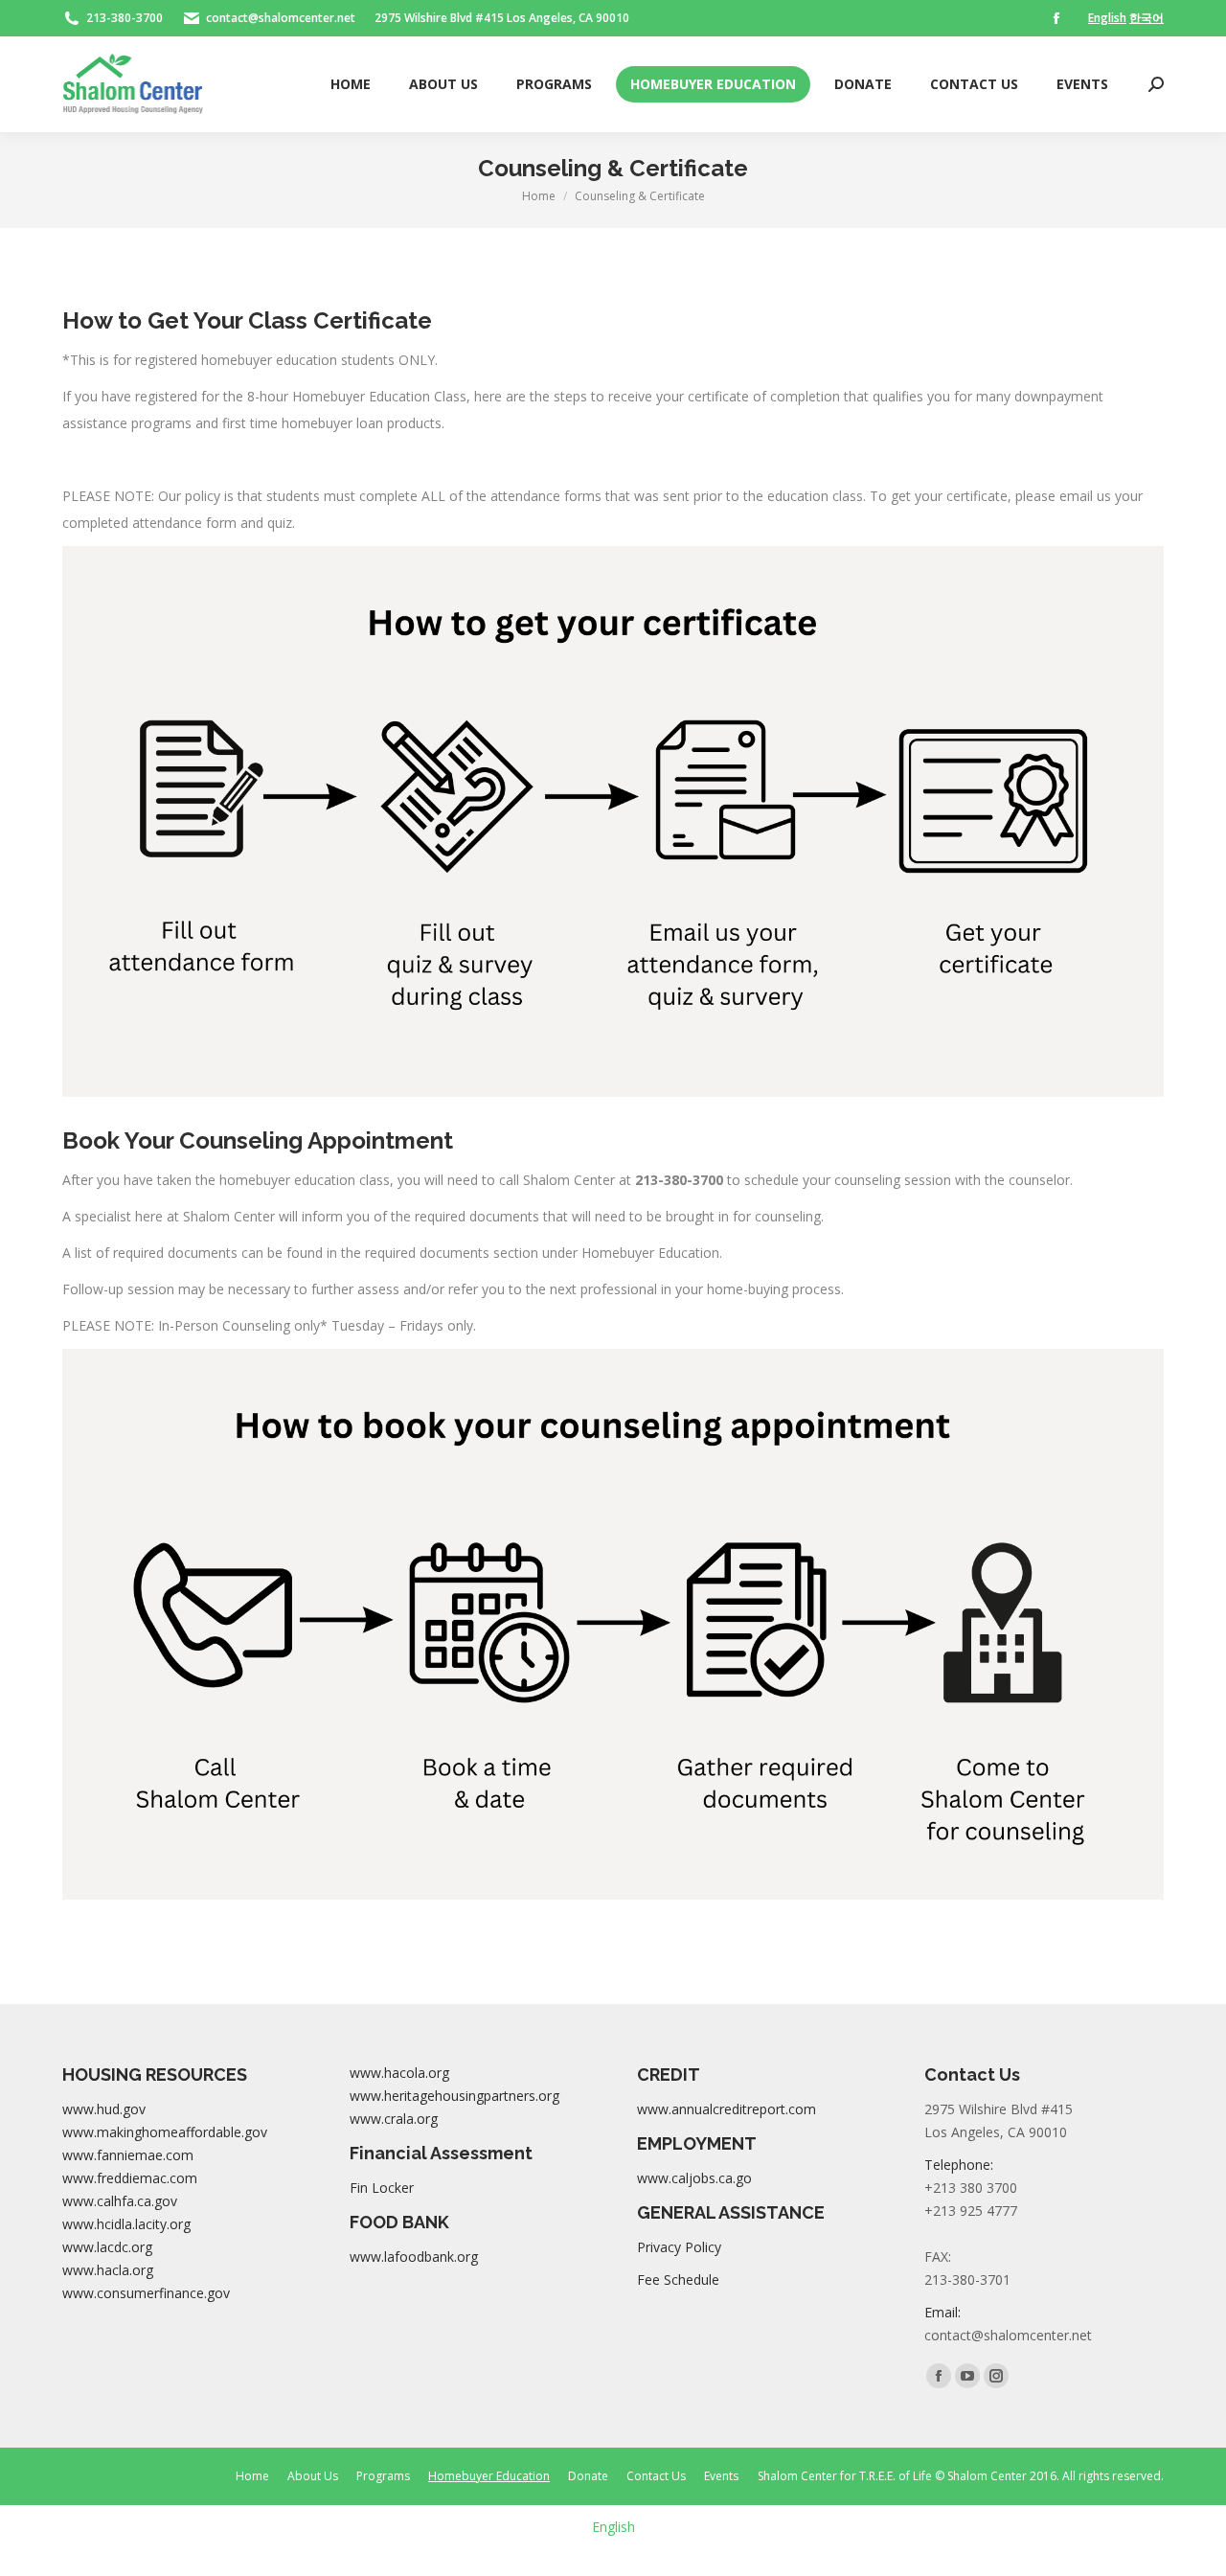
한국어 (1147, 18)
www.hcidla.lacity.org (126, 2224)
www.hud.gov (104, 2109)
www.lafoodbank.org (414, 2257)
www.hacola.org (399, 2073)
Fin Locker (382, 2188)
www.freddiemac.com (130, 2178)
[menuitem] (351, 84)
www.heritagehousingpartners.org (454, 2096)
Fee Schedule (678, 2280)
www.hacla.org (108, 2270)
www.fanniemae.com (128, 2155)
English (1107, 18)
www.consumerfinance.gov (146, 2293)
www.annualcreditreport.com (727, 2109)
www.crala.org (394, 2119)
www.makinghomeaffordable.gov (165, 2132)
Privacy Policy (679, 2247)
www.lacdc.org (107, 2247)
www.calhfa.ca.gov (120, 2201)
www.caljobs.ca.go (694, 2178)
